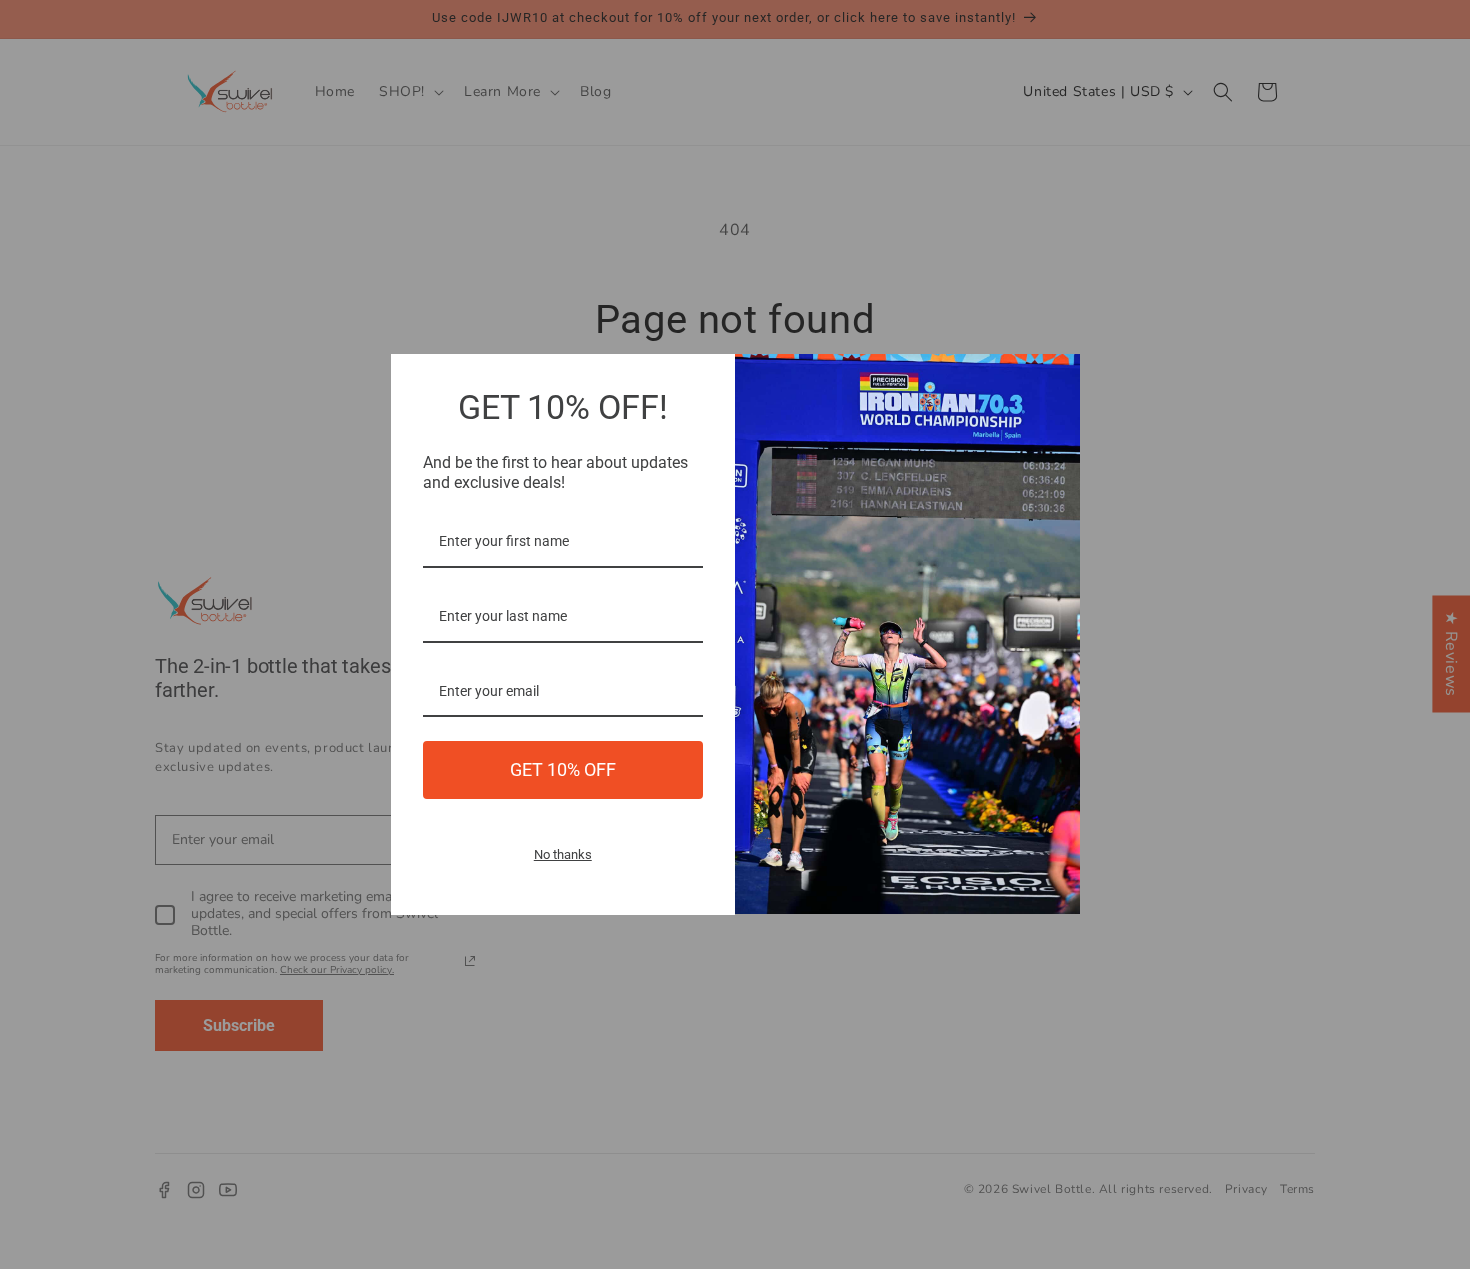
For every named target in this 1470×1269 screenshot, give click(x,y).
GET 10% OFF (563, 769)
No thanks (563, 854)
